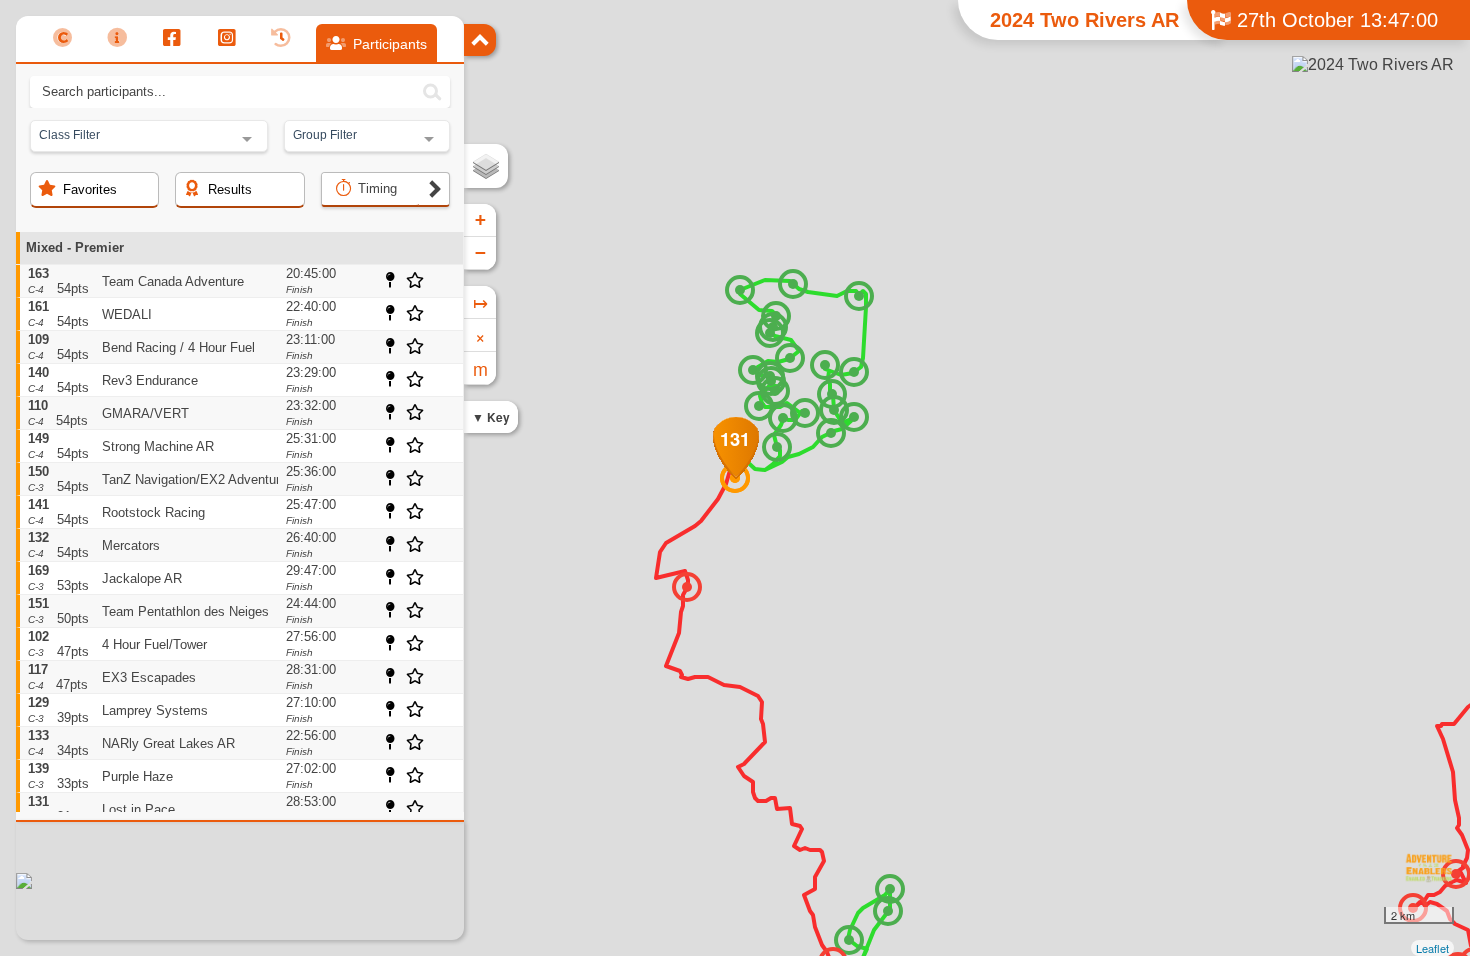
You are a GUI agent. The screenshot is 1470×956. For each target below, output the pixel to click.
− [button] (480, 252)
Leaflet (1432, 948)
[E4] (888, 911)
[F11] (854, 372)
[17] (687, 587)
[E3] (890, 889)
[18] (777, 447)
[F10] (859, 296)
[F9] (805, 413)
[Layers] (486, 166)
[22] (775, 391)
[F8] (793, 284)
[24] (832, 394)
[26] (831, 433)
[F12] (854, 417)
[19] (759, 406)
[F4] (770, 333)
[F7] (790, 358)
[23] (825, 365)
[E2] (849, 940)
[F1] (740, 290)
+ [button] (480, 219)
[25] (834, 410)
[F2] (753, 370)
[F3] (783, 418)
